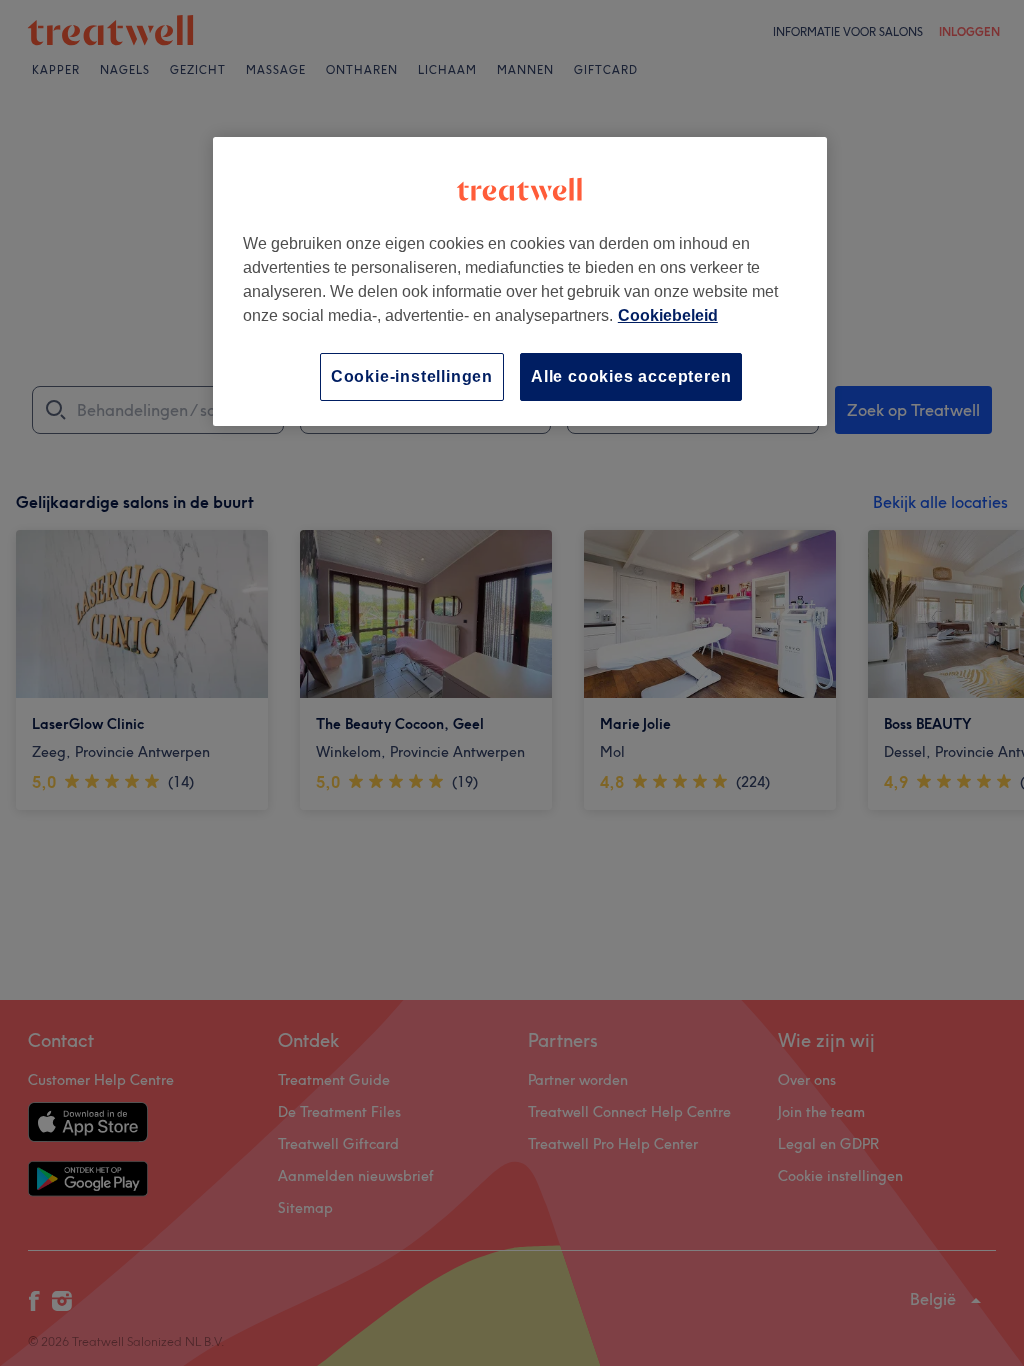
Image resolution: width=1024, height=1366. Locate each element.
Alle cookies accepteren (631, 376)
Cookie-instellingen (412, 376)
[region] (520, 281)
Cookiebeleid (668, 315)
